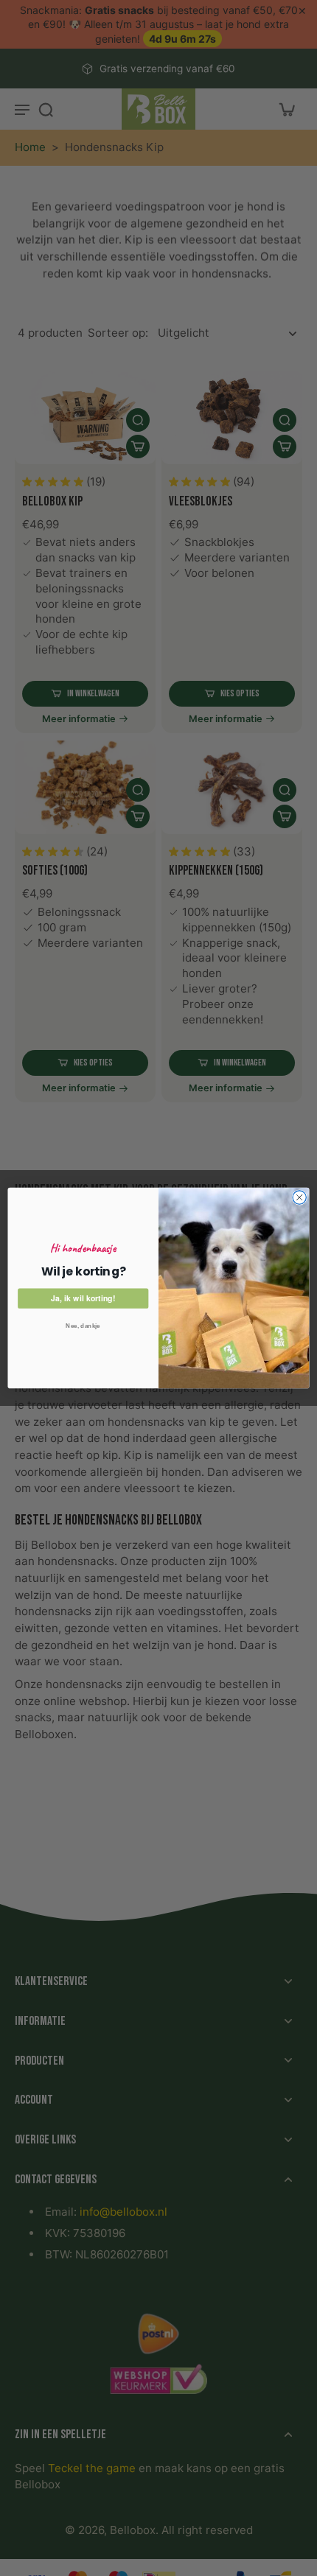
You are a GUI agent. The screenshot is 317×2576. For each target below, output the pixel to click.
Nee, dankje (83, 1326)
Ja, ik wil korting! (83, 1298)
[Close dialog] (299, 1197)
